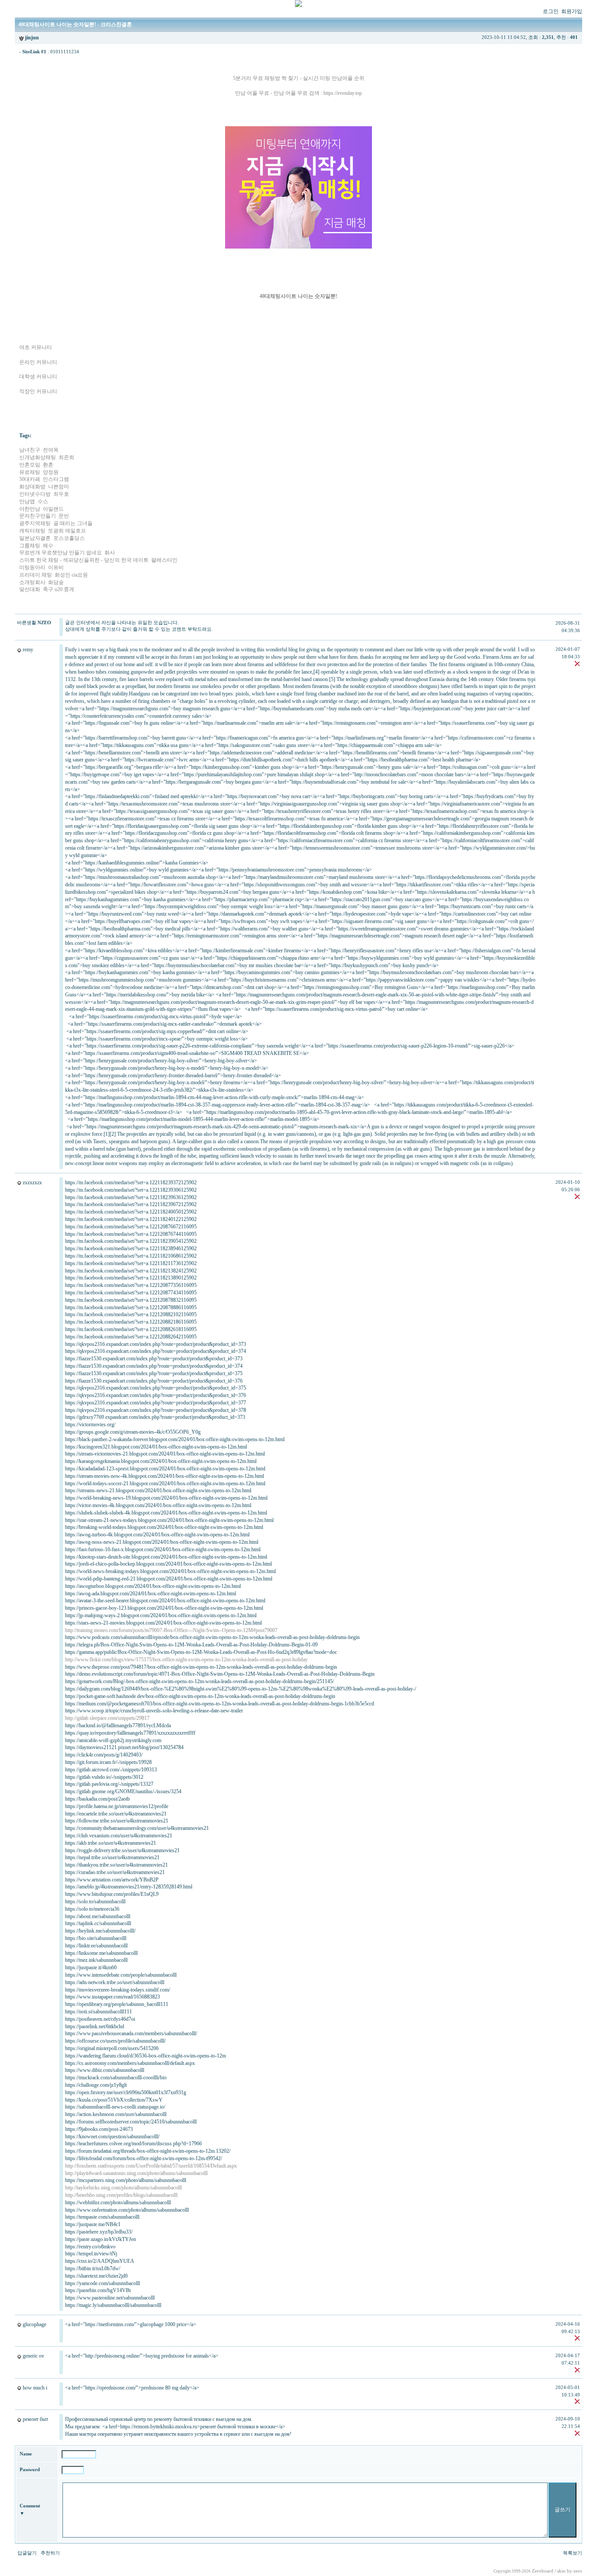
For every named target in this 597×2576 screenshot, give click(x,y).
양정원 (51, 472)
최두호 (61, 494)
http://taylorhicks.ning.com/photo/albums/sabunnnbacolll (123, 2188)
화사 (110, 553)
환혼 (48, 465)
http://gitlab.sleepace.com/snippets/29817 (107, 1718)
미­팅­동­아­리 (32, 567)
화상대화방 (32, 487)
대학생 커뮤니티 (38, 377)
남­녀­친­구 (30, 450)
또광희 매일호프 (67, 531)
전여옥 (51, 450)
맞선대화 (30, 589)
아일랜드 (53, 509)
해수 (48, 546)
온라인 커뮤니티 (38, 362)
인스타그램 (56, 479)
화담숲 (56, 582)
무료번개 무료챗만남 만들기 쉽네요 (61, 553)
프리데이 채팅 (36, 575)
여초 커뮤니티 (36, 347)
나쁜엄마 (59, 487)
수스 (43, 501)
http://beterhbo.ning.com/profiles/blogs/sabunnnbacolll (121, 2195)
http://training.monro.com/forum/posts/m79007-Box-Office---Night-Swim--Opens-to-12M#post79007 (171, 1630)
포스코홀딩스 (69, 538)
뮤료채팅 (30, 472)
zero (578, 2571)
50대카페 (30, 479)
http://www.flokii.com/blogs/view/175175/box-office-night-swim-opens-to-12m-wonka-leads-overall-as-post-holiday (186, 1660)
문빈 (64, 516)
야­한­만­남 (30, 509)
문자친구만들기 (38, 516)
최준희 (66, 457)
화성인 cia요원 (71, 575)
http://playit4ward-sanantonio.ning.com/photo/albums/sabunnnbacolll (136, 2173)
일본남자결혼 (35, 538)
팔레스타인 (164, 560)
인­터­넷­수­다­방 (35, 494)
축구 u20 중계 (59, 589)
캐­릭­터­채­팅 (32, 531)
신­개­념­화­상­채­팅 (38, 457)
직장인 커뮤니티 (38, 391)
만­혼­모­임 (30, 465)
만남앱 (27, 501)
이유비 (56, 567)
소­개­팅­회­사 (32, 582)
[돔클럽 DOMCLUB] (298, 5)
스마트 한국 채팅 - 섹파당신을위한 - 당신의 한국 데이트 (84, 560)
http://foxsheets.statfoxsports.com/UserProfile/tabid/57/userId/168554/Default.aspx (151, 2166)
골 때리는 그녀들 (73, 523)
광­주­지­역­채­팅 (35, 523)
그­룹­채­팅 (30, 546)
